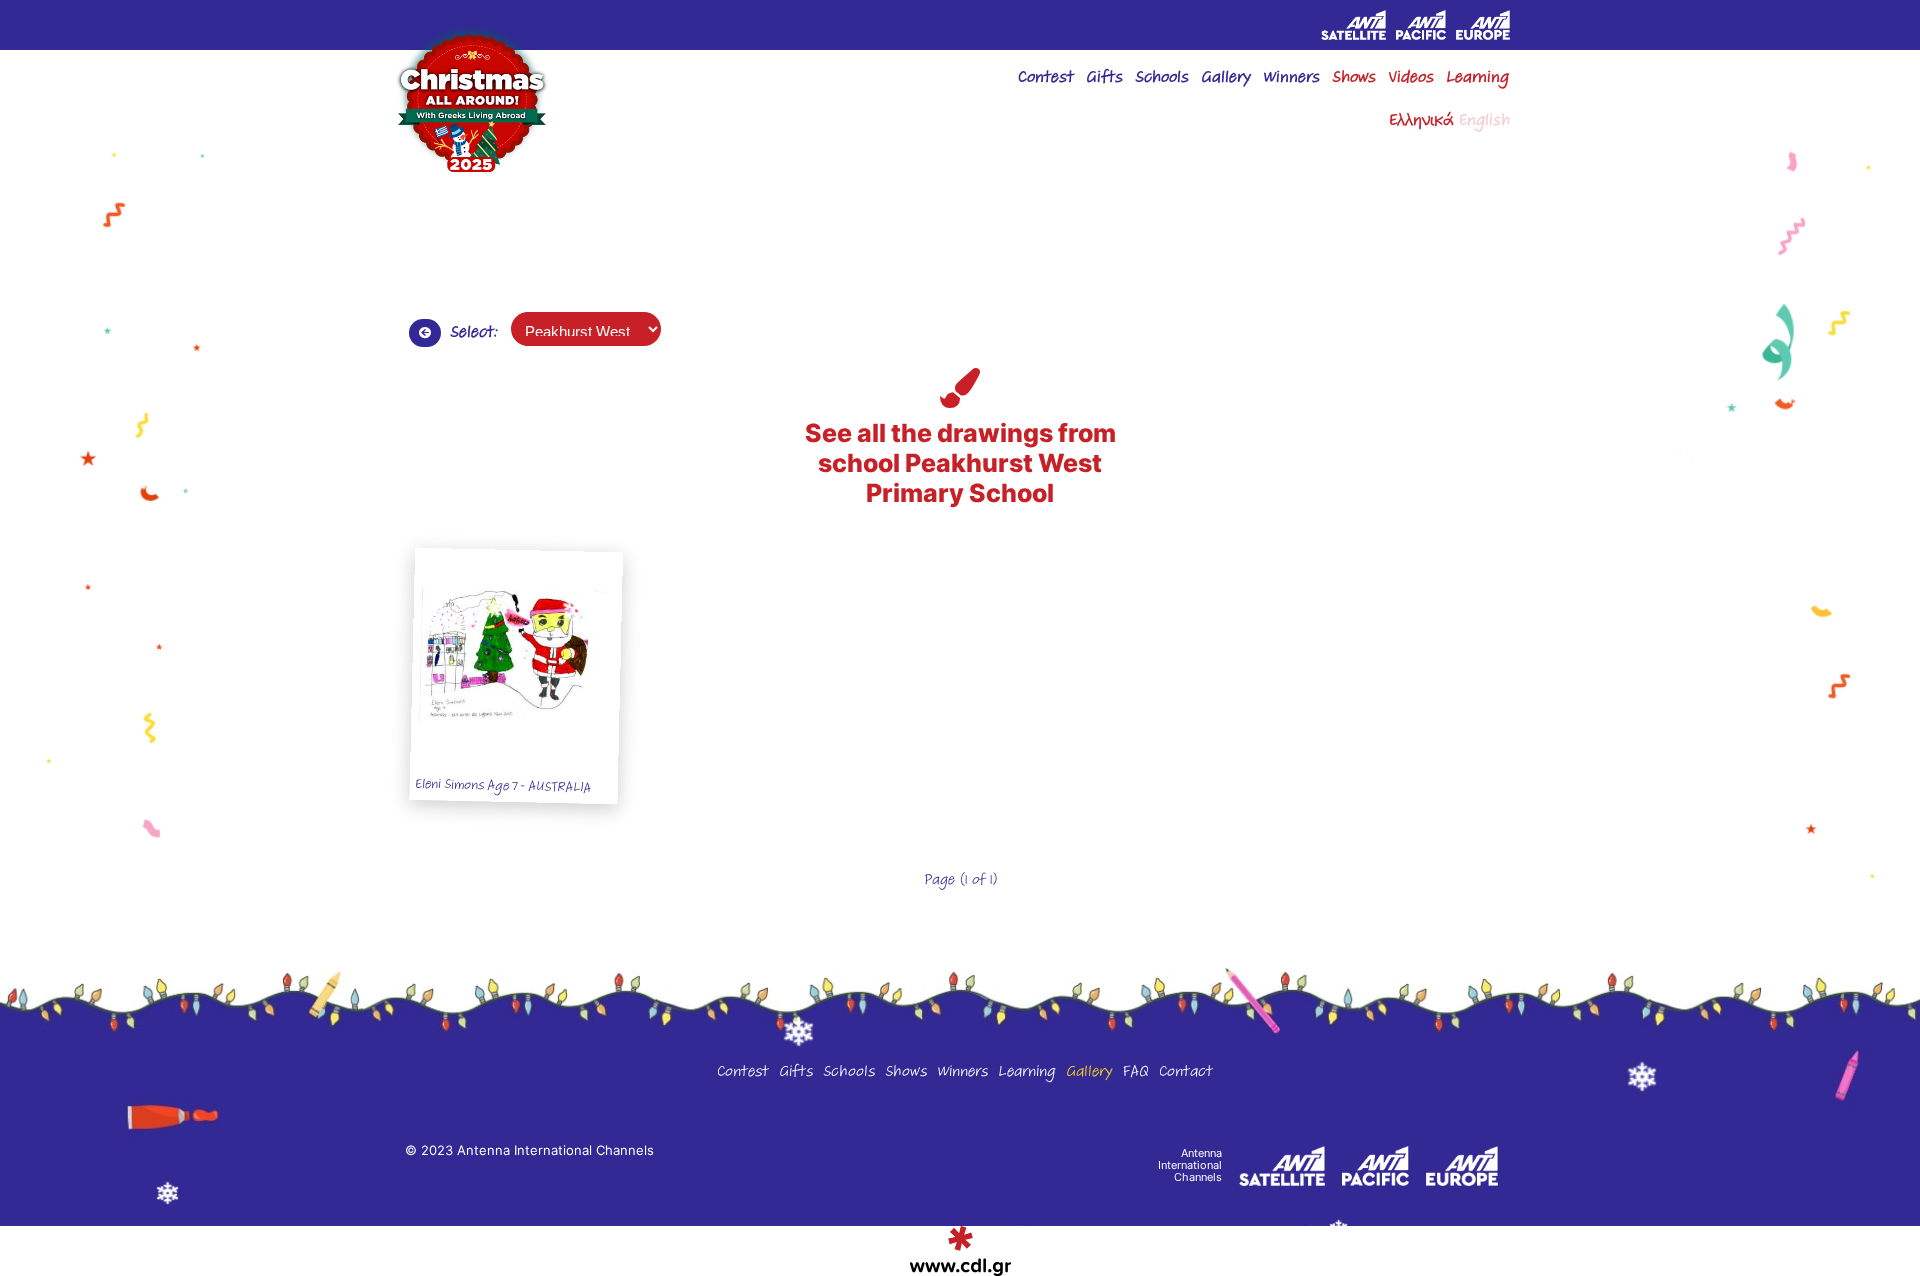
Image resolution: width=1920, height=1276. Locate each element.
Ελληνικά (1421, 123)
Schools (1162, 79)
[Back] (425, 333)
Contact (1186, 1073)
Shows (1354, 79)
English (1484, 123)
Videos (1411, 79)
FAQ (1135, 1073)
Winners (962, 1073)
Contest (1046, 79)
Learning (1477, 79)
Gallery (1089, 1073)
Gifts (1104, 79)
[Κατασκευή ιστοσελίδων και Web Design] (960, 1251)
